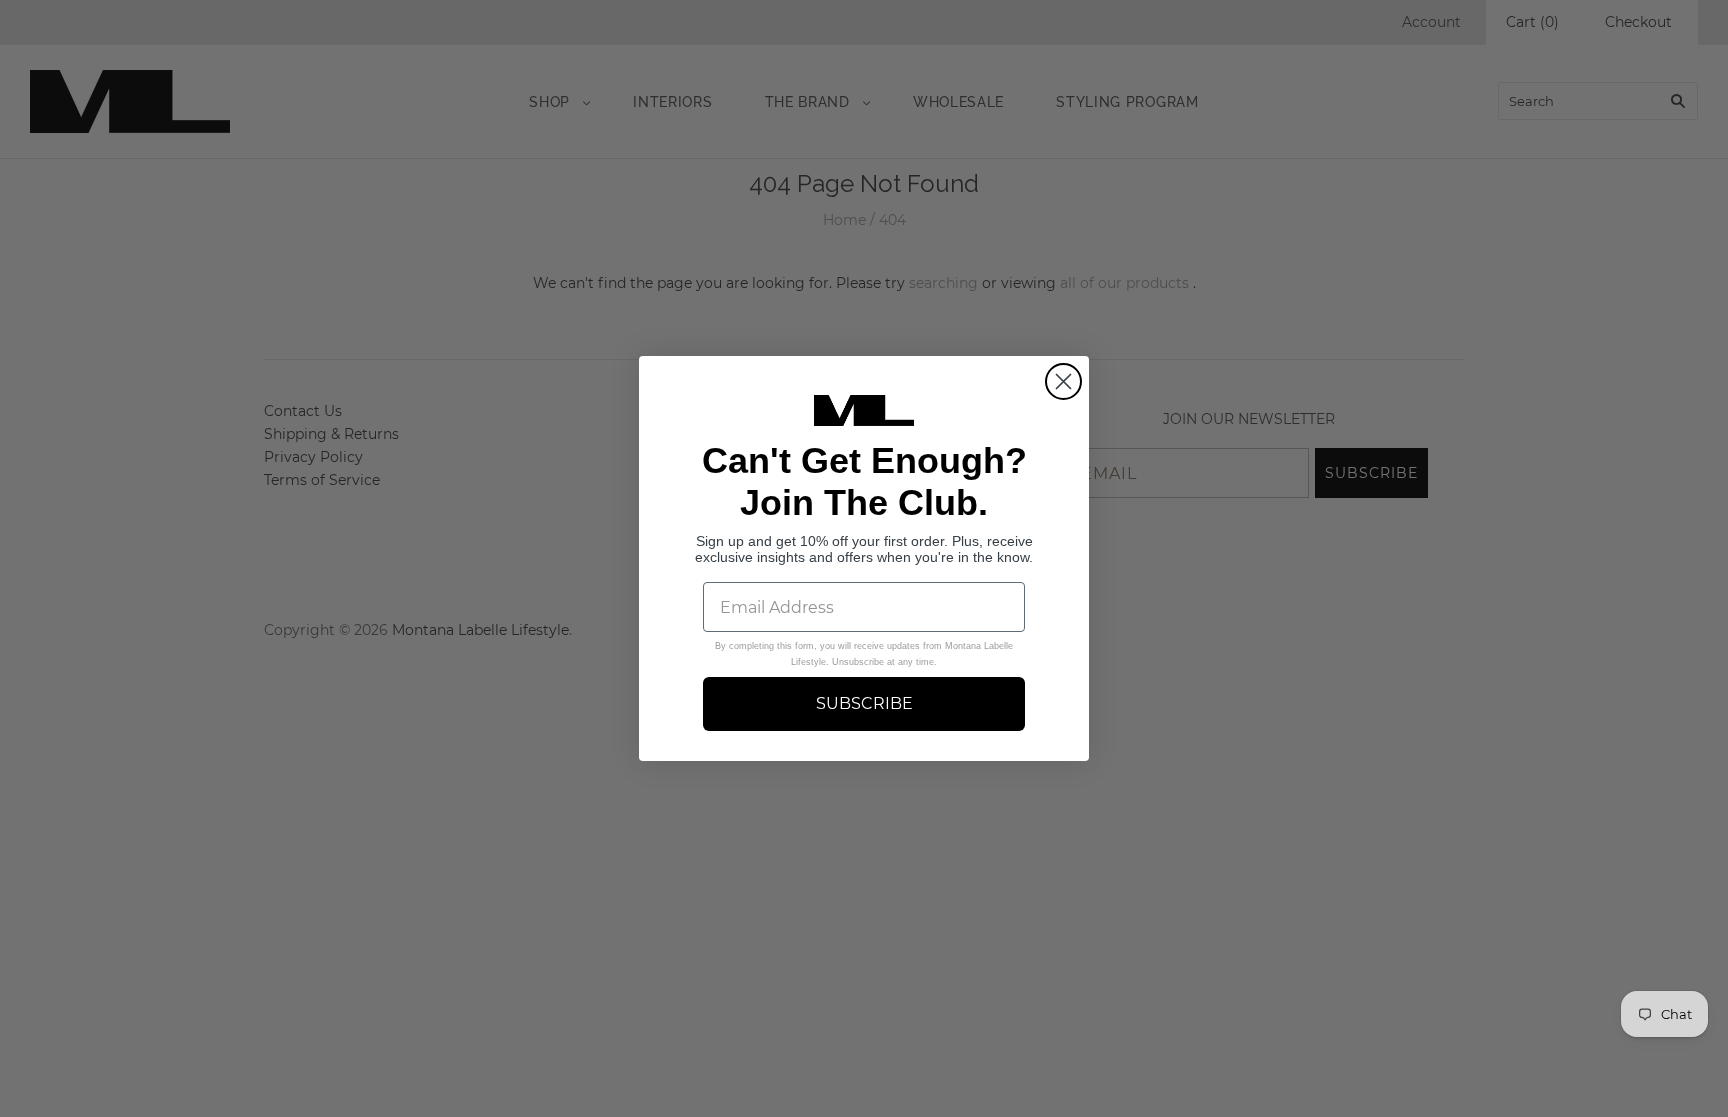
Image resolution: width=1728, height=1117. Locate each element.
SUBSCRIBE (864, 703)
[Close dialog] (1063, 381)
